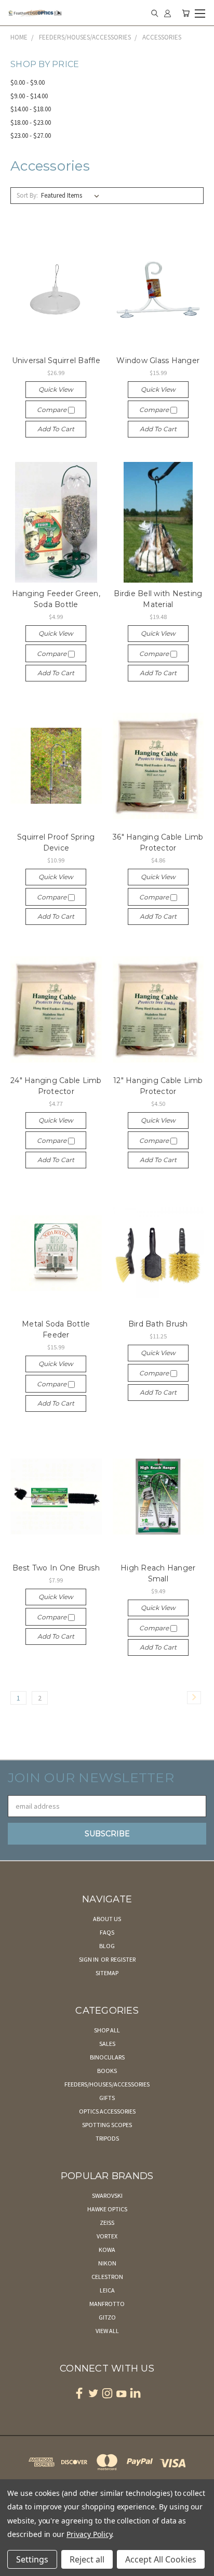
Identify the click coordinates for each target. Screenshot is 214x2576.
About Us (107, 1919)
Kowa (107, 2250)
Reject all (87, 2559)
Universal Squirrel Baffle (56, 360)
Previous (16, 2566)
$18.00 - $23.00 (31, 123)
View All (107, 2331)
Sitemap (107, 1973)
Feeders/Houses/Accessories (107, 2084)
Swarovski (107, 2195)
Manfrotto (107, 2304)
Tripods (107, 2138)
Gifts (107, 2098)
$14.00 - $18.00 (31, 109)
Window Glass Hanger (158, 360)
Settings (32, 2559)
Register (123, 1959)
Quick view (56, 389)
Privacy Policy (89, 2534)
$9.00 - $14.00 (29, 96)
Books (107, 2071)
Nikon (107, 2263)
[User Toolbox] (168, 13)
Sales (107, 2044)
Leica (107, 2290)
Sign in (89, 1959)
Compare (52, 410)
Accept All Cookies (161, 2559)
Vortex (107, 2236)
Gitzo (107, 2317)
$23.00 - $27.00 (31, 136)
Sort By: (27, 195)
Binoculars (107, 2057)
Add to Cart (56, 429)
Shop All (107, 2030)
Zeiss (107, 2223)
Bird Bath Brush (158, 1324)
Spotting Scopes (107, 2125)
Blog (107, 1946)
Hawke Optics (107, 2209)
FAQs (107, 1932)
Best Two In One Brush (56, 1568)
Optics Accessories (107, 2111)
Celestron (107, 2277)
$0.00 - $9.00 (28, 82)
